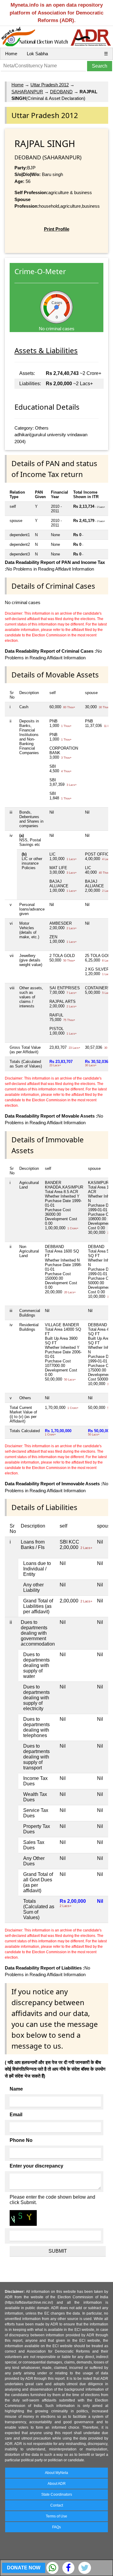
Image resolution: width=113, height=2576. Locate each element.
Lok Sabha (37, 54)
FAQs (56, 2527)
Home (11, 54)
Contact (57, 2505)
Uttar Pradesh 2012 (50, 85)
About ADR (57, 2484)
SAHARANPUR (27, 92)
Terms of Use (56, 2516)
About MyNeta (56, 2473)
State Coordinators (57, 2494)
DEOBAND (61, 92)
